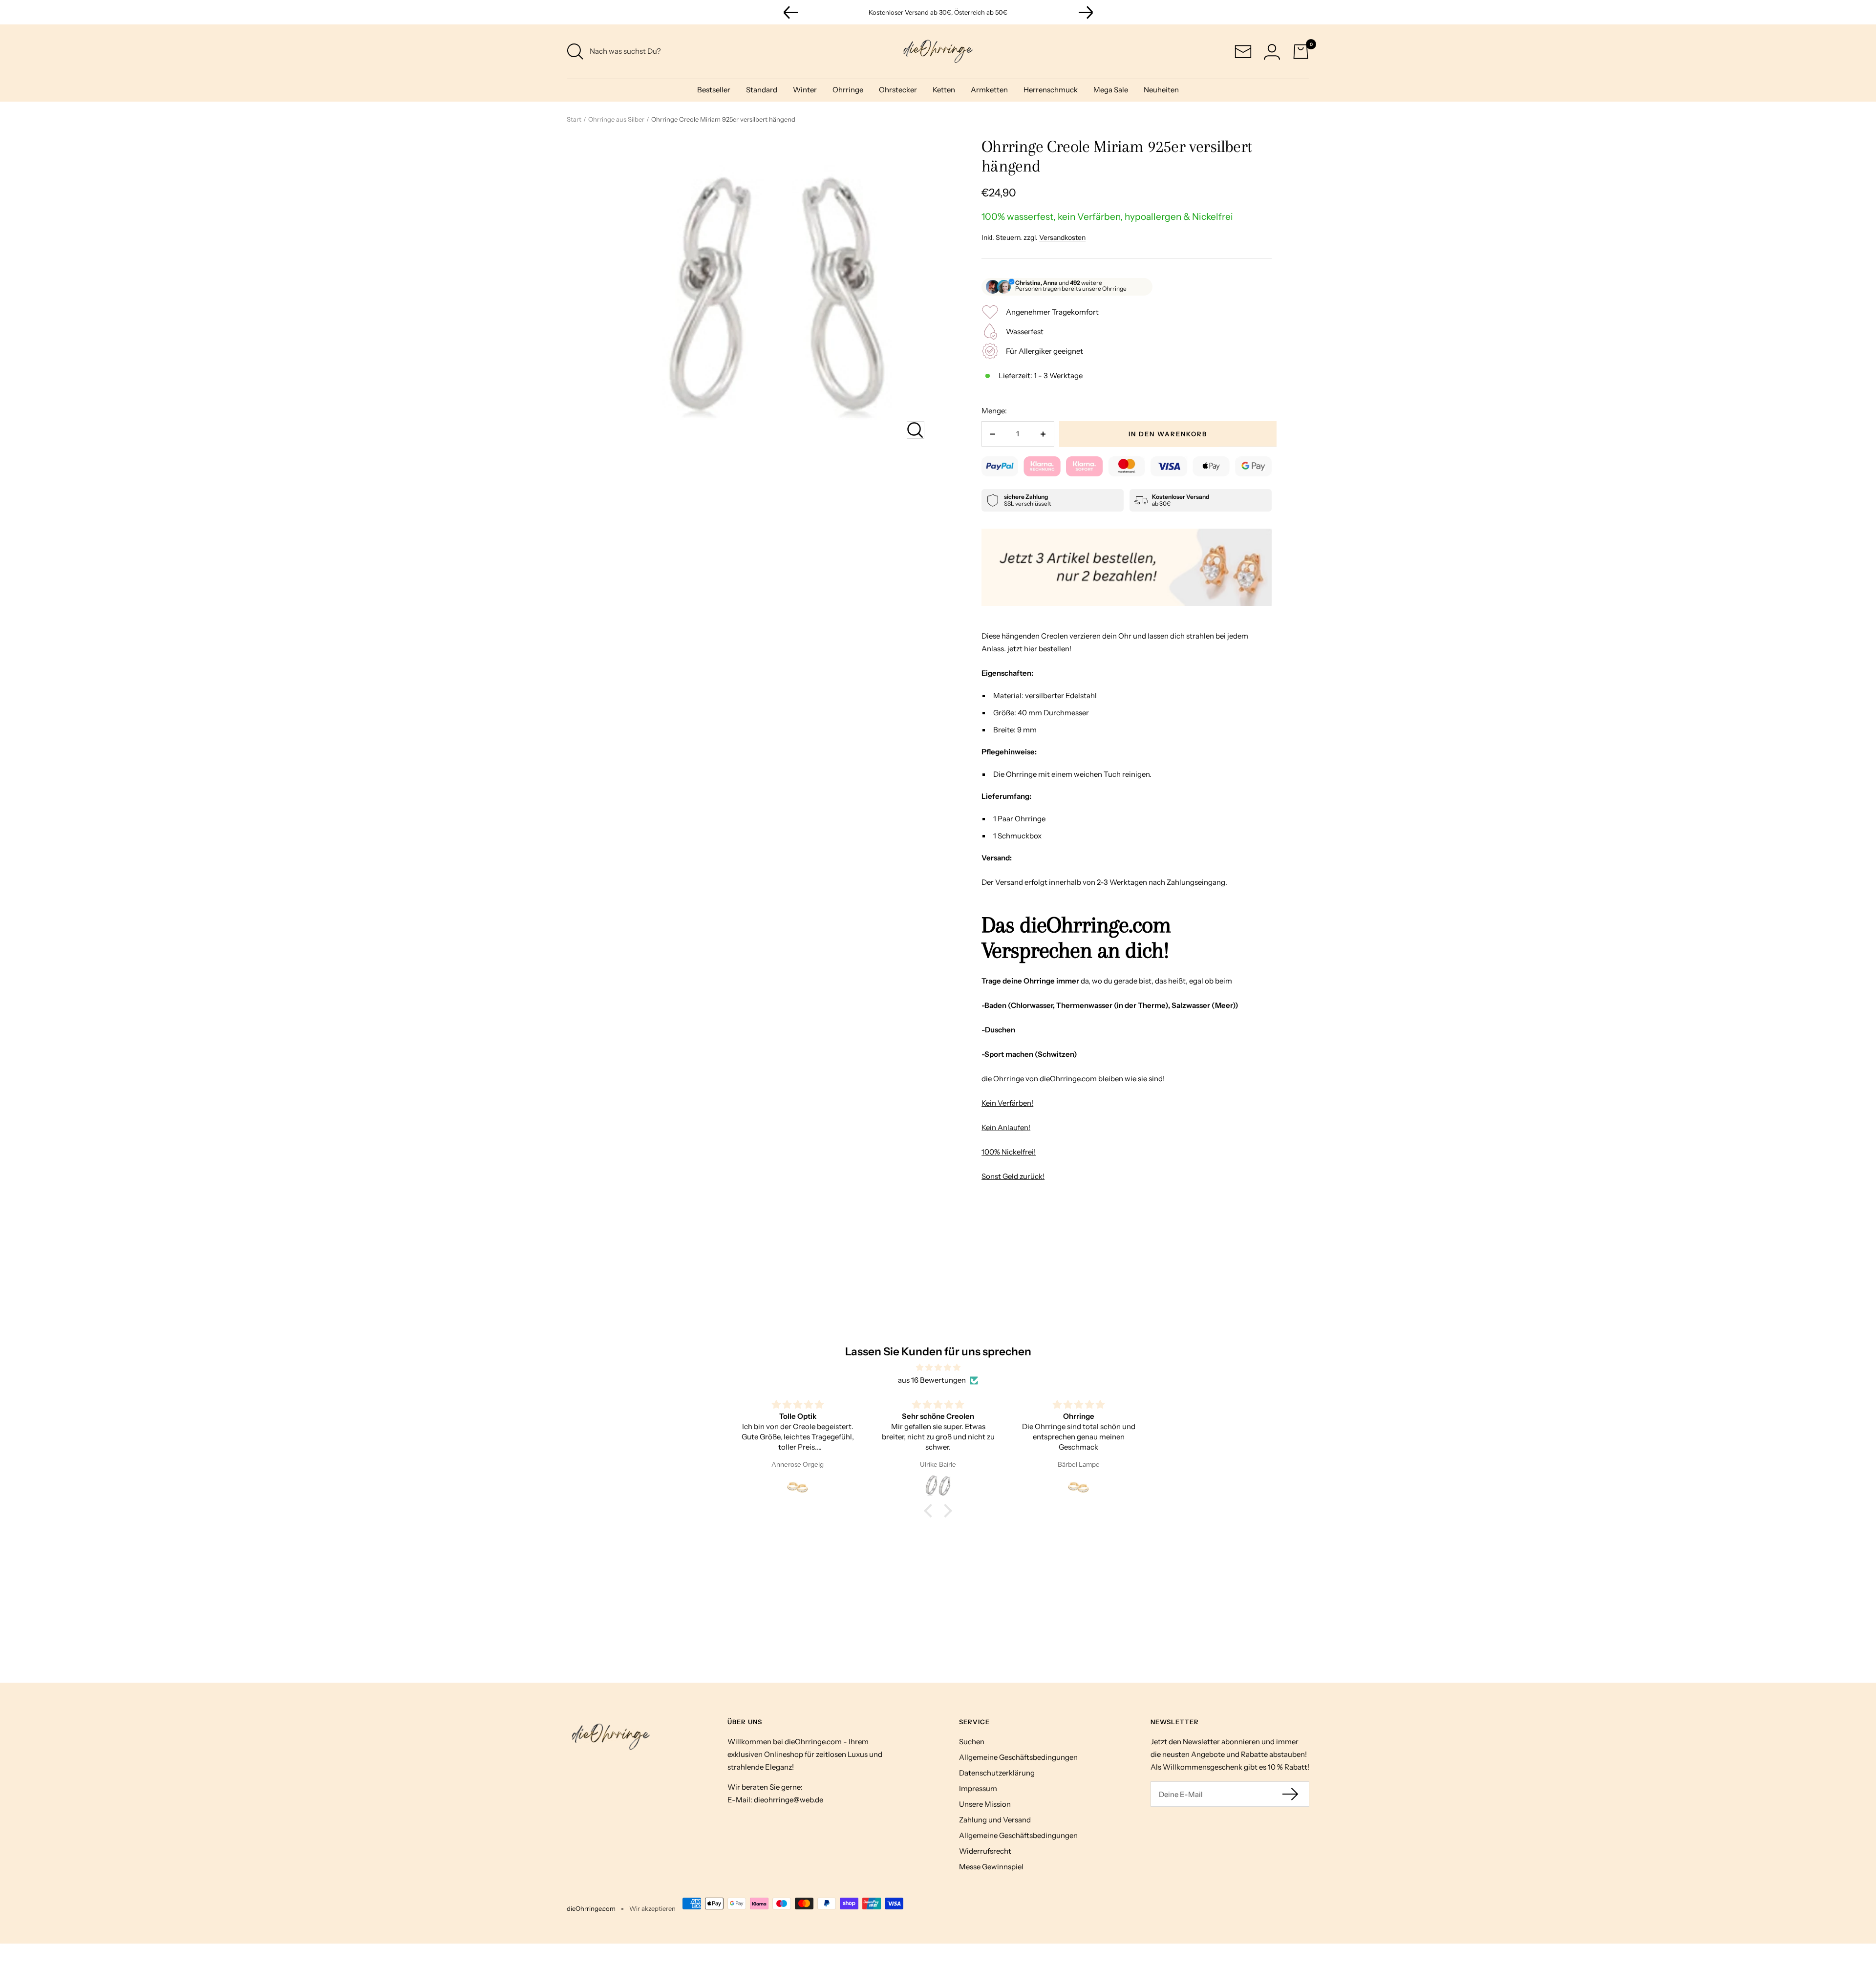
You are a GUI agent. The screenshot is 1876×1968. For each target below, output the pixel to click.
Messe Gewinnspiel (991, 1867)
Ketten (944, 90)
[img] (938, 1368)
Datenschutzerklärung (997, 1773)
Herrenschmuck (1051, 90)
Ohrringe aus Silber (616, 119)
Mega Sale (1111, 90)
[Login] (1272, 52)
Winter (805, 90)
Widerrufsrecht (985, 1851)
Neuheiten (1161, 90)
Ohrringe (848, 90)
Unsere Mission (985, 1804)
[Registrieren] (1291, 1794)
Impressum (978, 1788)
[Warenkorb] (1301, 52)
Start (574, 119)
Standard (762, 90)
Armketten (989, 90)
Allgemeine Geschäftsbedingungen (1018, 1757)
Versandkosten (1062, 237)
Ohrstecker (898, 90)
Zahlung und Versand (995, 1820)
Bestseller (714, 90)
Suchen (972, 1742)
